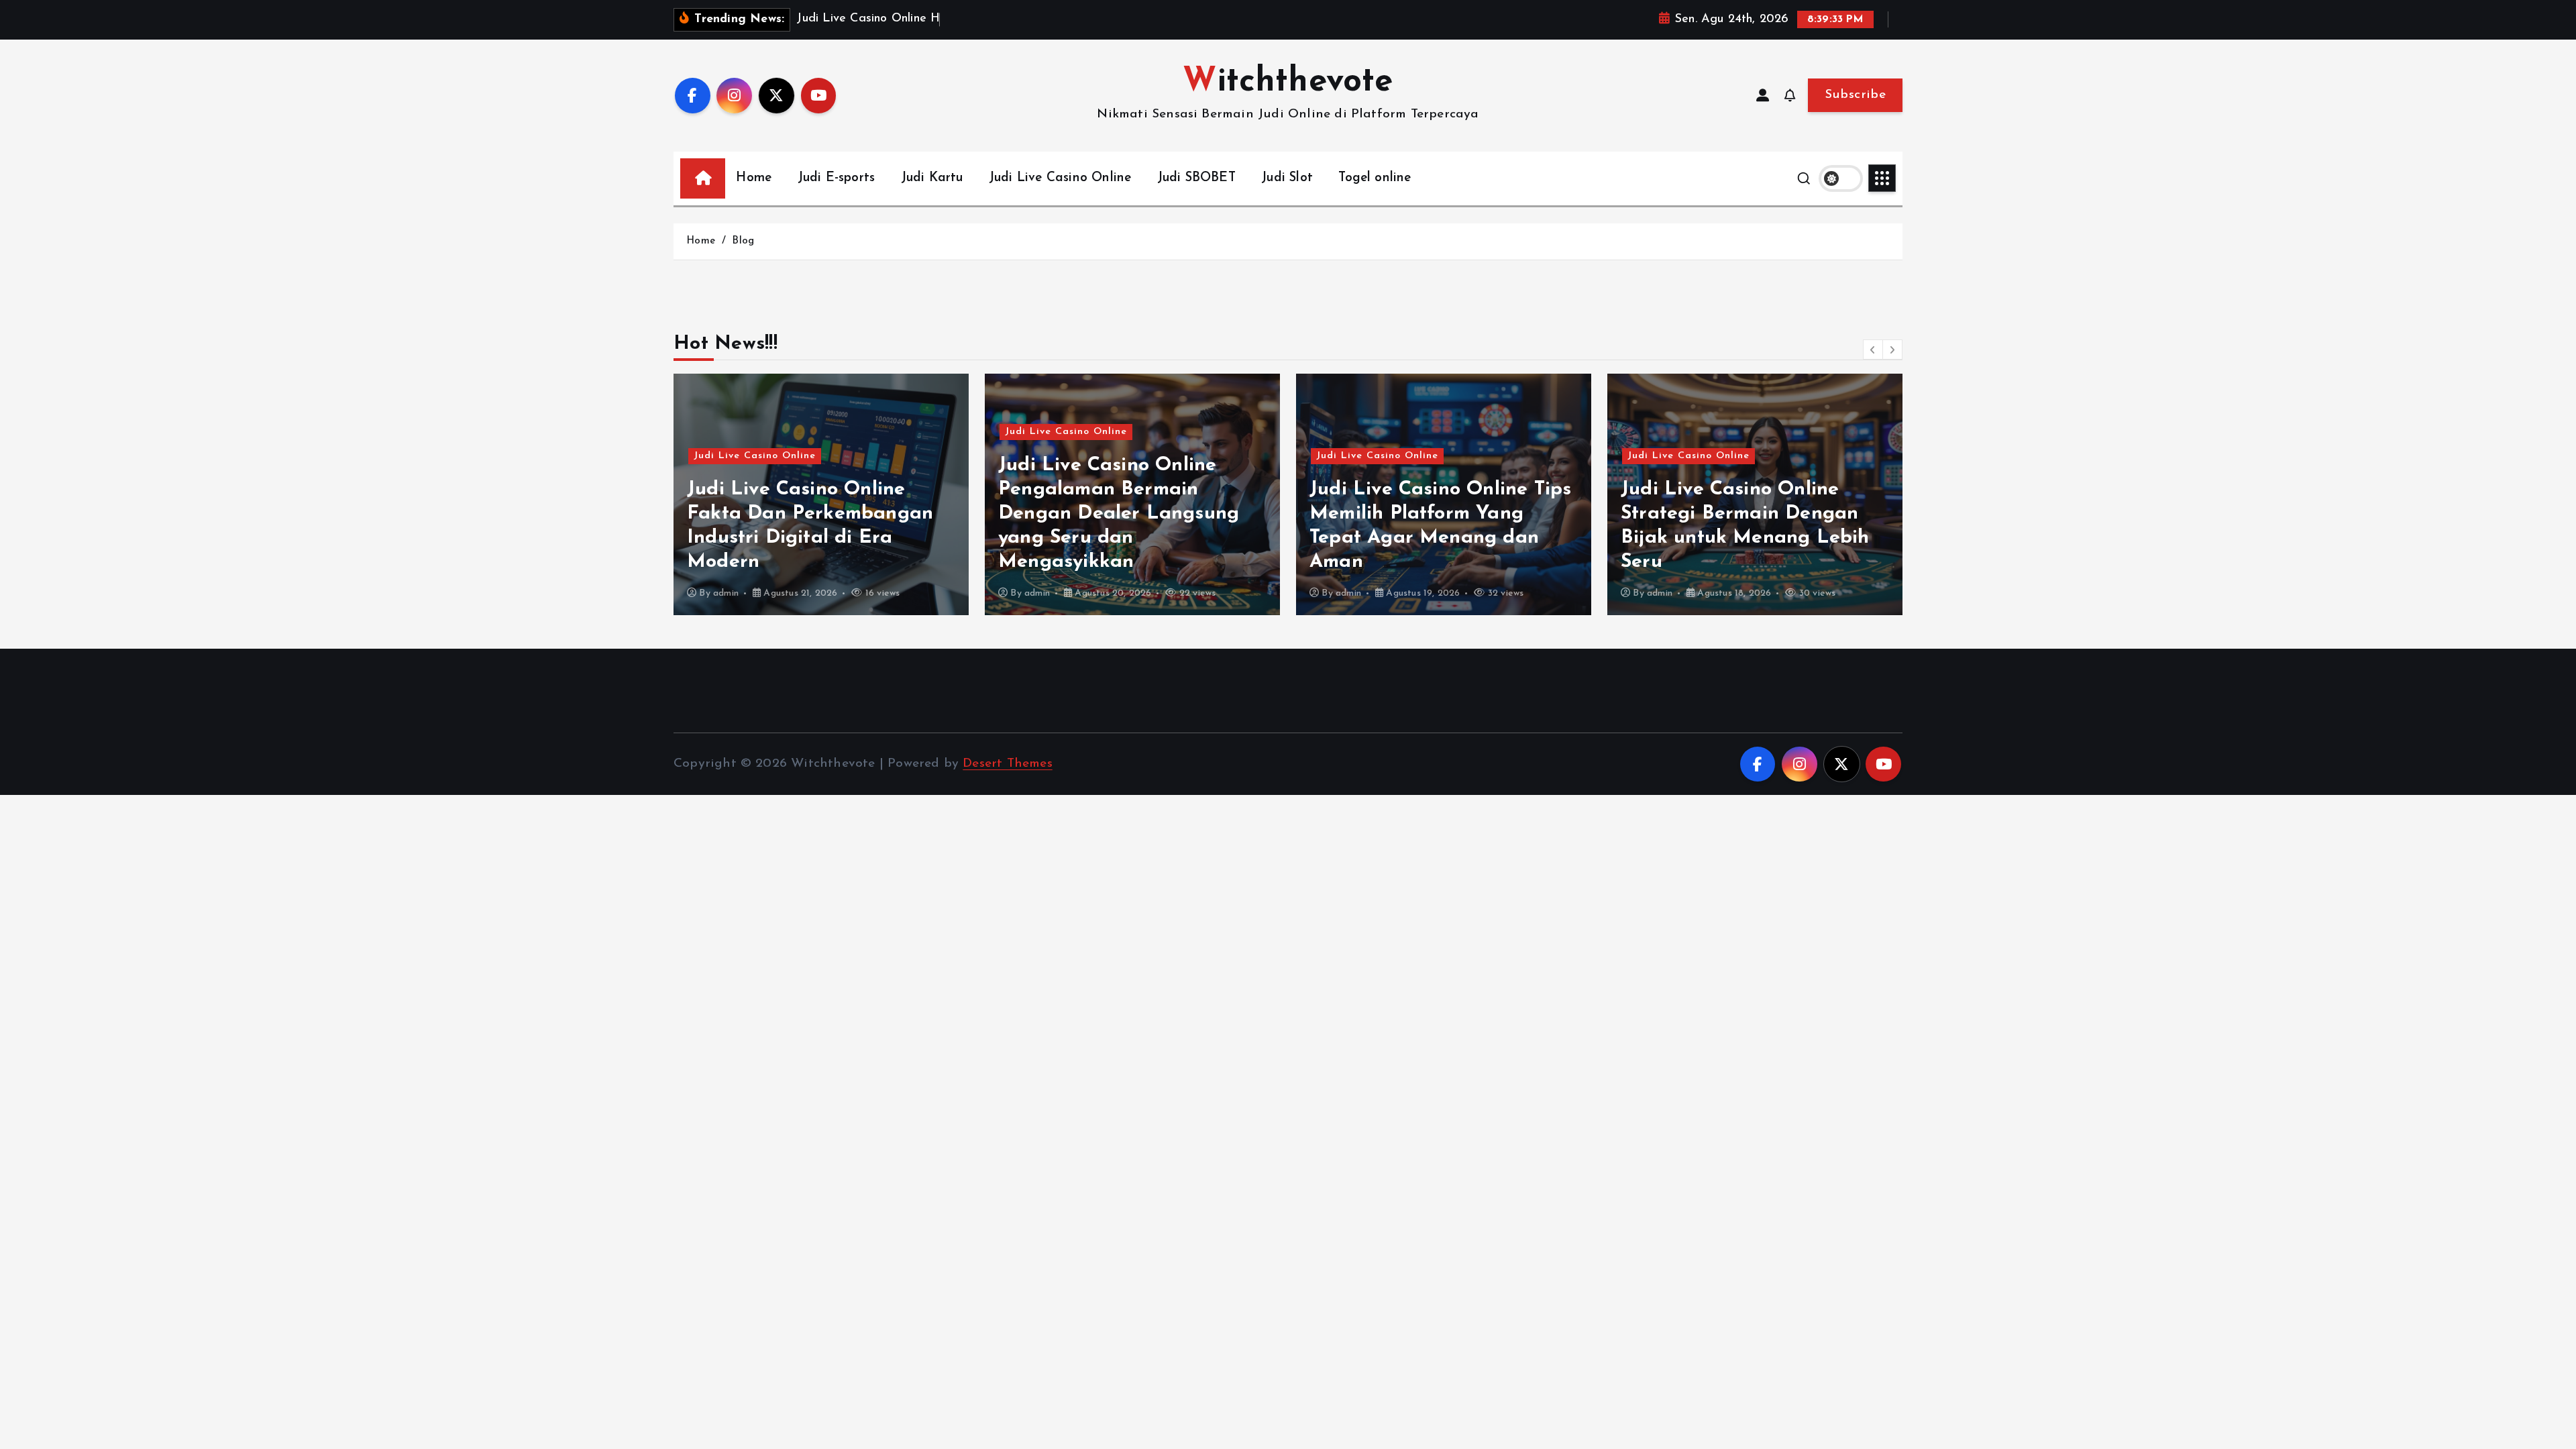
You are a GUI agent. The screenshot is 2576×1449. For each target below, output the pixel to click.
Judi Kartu (932, 178)
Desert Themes (1008, 764)
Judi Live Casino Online (1060, 178)
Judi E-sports (837, 178)
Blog (743, 241)
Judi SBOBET (1196, 178)
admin (726, 593)
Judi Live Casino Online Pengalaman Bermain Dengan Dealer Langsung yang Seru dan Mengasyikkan (1119, 514)
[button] (1873, 350)
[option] (821, 494)
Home (754, 178)
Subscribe (1855, 95)
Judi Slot (1287, 178)
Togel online (1375, 178)
